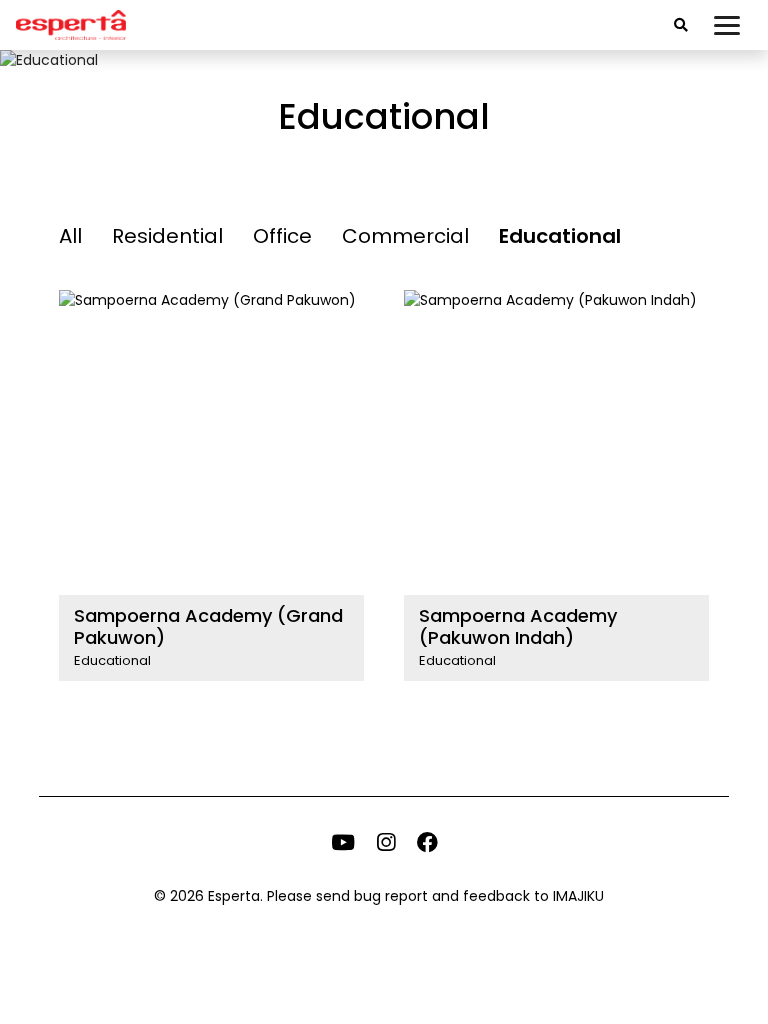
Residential (167, 236)
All (70, 236)
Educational (560, 236)
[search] (681, 25)
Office (282, 236)
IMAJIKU (578, 896)
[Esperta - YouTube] (343, 845)
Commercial (405, 236)
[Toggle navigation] (727, 24)
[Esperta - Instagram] (386, 845)
